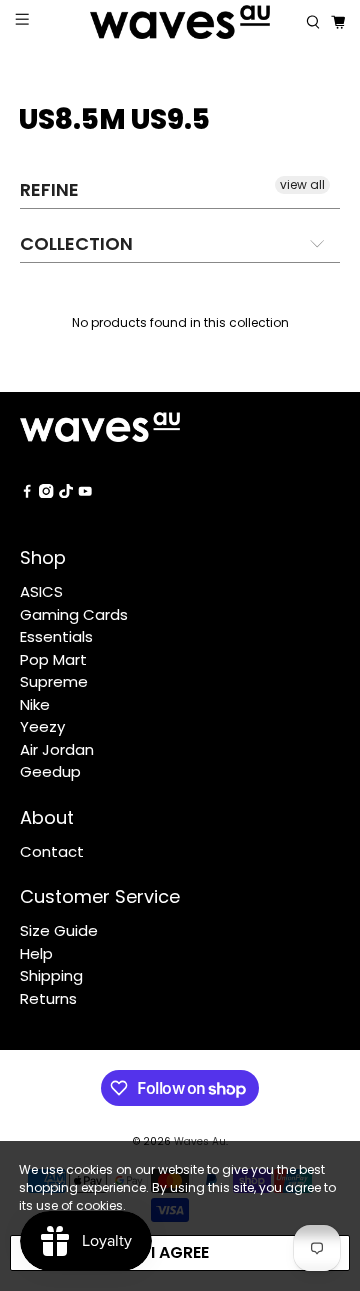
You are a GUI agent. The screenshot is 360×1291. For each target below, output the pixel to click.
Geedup (50, 771)
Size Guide (59, 930)
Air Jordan (57, 749)
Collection (76, 243)
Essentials (56, 636)
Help (36, 953)
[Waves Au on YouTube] (85, 492)
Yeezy (42, 726)
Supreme (54, 681)
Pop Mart (53, 659)
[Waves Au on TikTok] (66, 492)
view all (302, 184)
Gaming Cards (74, 614)
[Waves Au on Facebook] (27, 492)
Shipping (51, 975)
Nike (35, 704)
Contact (52, 851)
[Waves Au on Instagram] (46, 492)
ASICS (41, 591)
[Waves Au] (180, 22)
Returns (48, 998)
